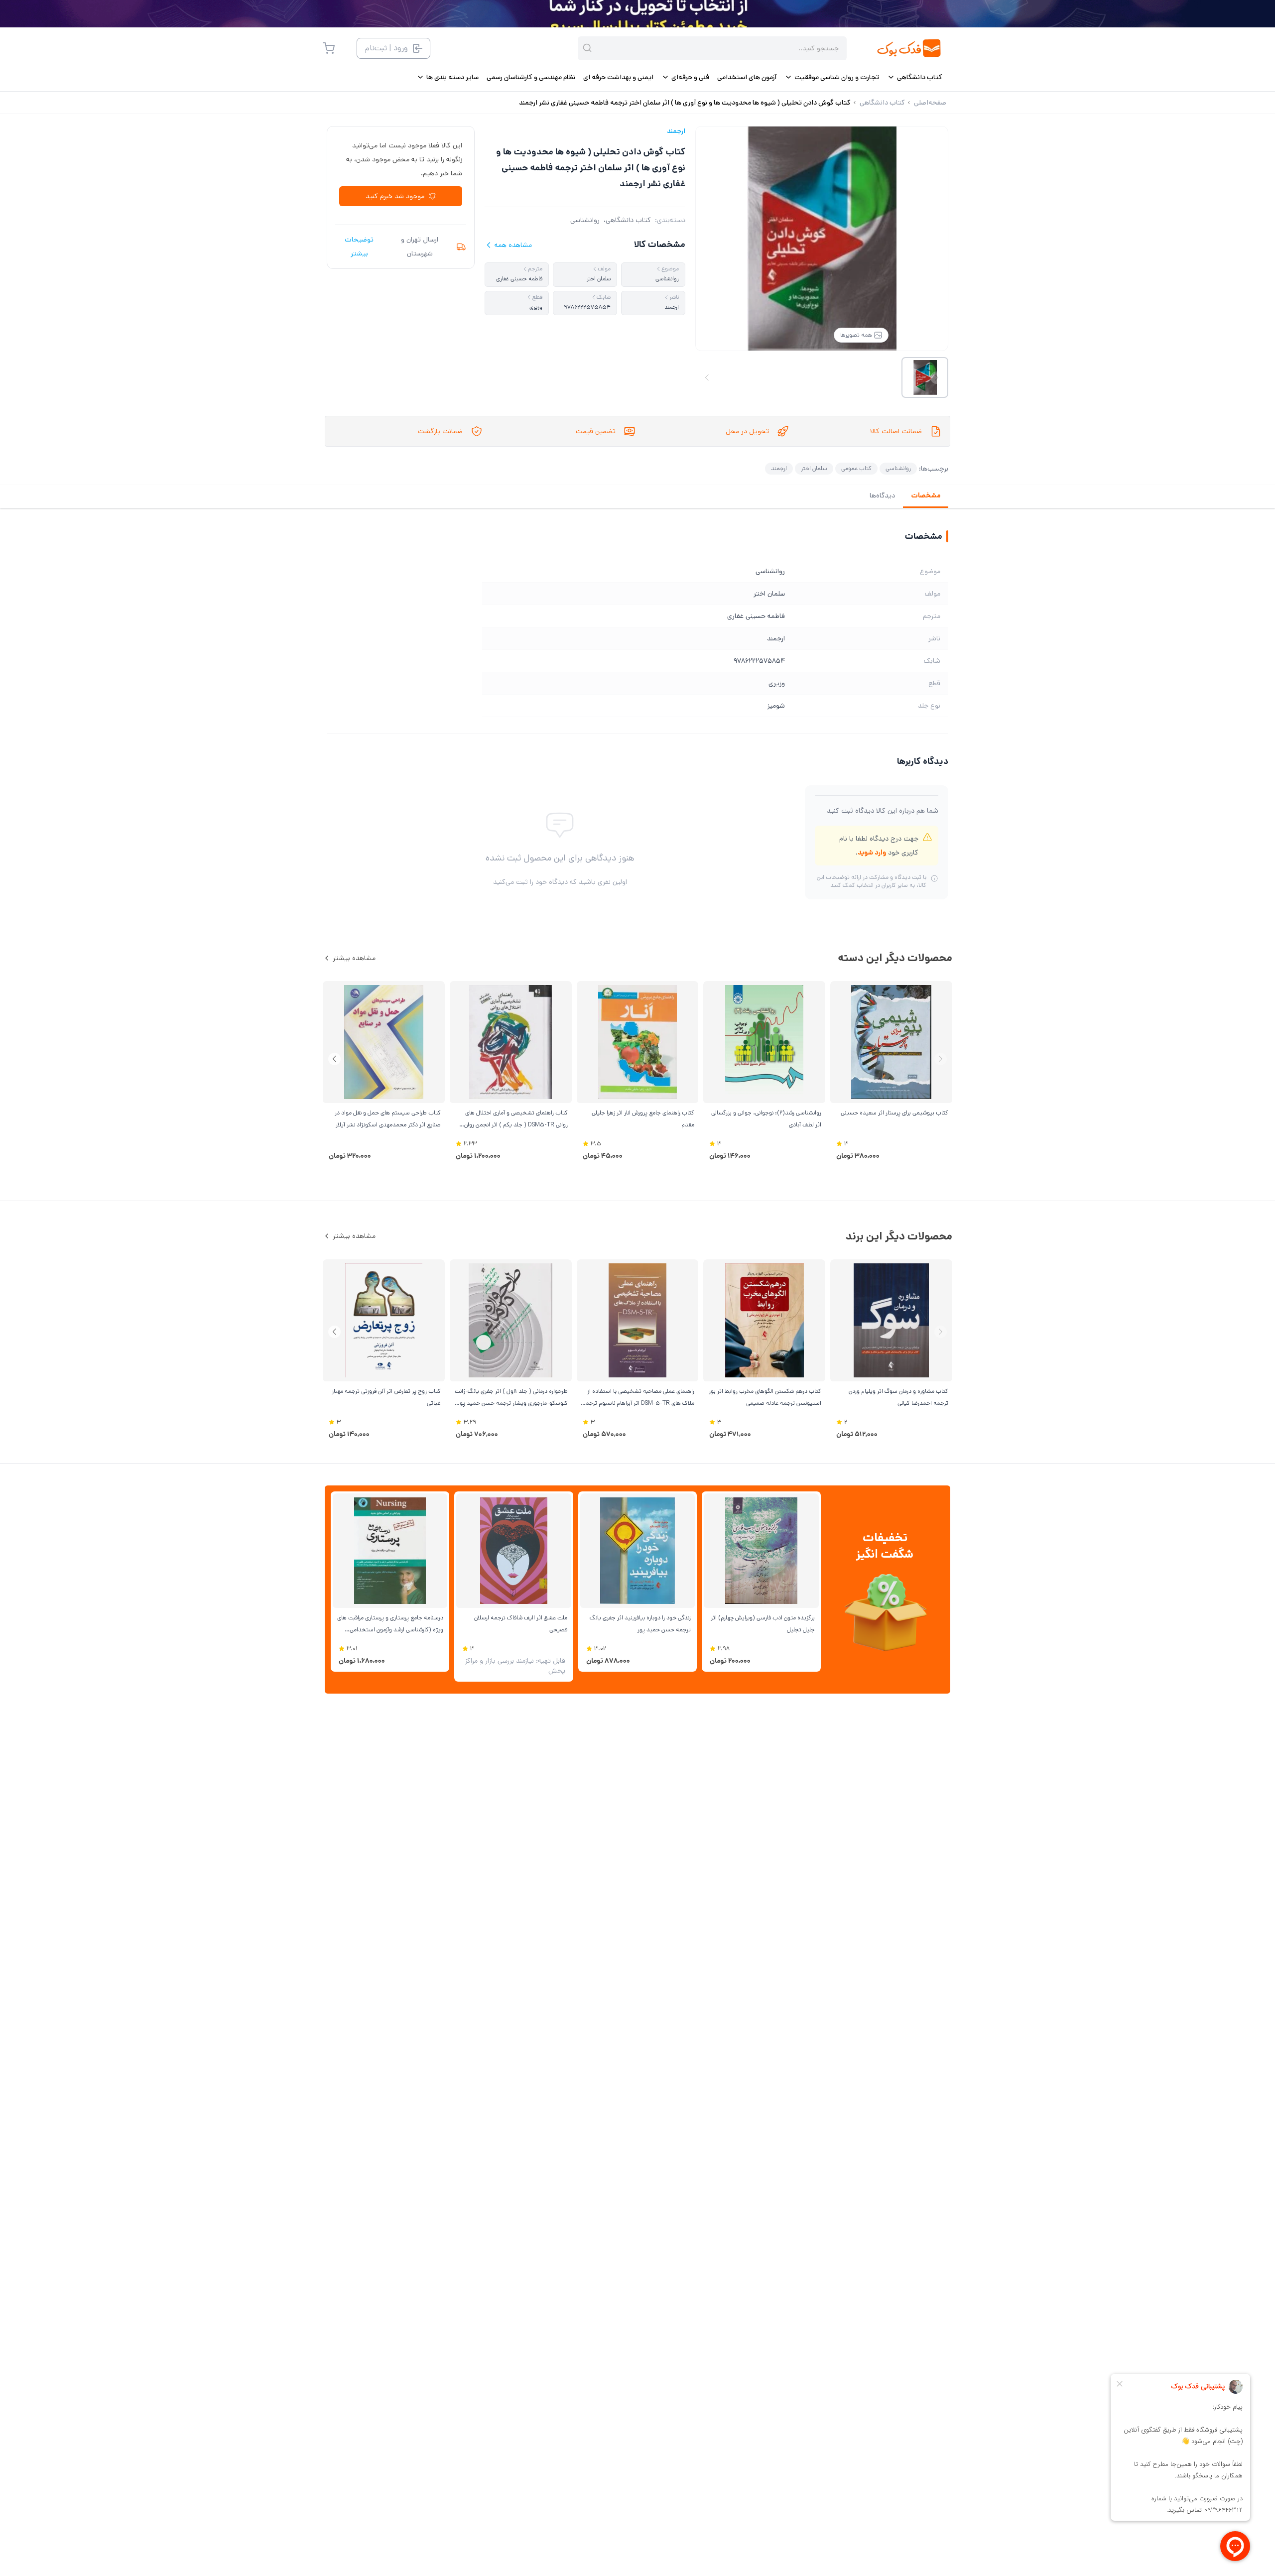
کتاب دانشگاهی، (627, 220)
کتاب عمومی (856, 468)
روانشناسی (585, 220)
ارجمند (676, 131)
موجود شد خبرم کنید (395, 196)
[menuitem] (915, 77)
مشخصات (926, 495)
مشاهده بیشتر (354, 958)
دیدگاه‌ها (882, 495)
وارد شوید (872, 853)
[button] (334, 1059)
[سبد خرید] (329, 48)
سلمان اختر (814, 468)
